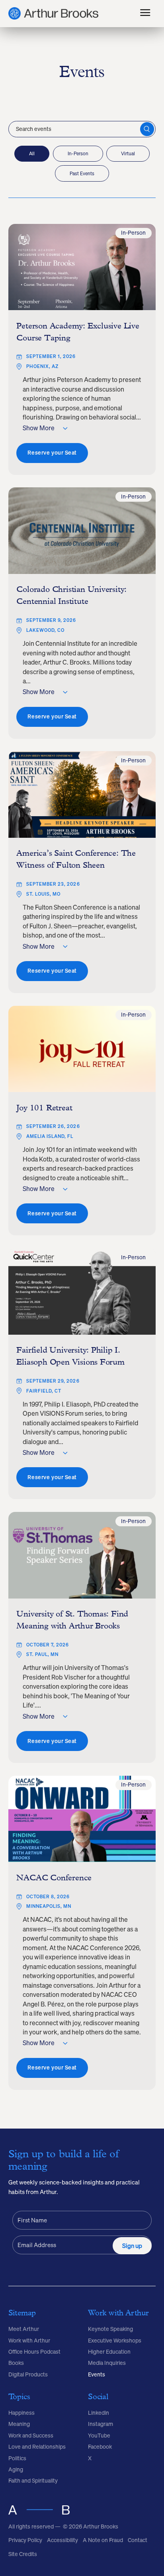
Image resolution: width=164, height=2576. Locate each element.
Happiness (21, 2413)
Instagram (101, 2424)
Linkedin (99, 2413)
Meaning (19, 2424)
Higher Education (109, 2352)
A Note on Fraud (103, 2540)
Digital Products (28, 2374)
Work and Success (31, 2436)
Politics (17, 2458)
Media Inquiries (107, 2363)
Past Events (82, 173)
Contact (138, 2540)
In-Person (78, 153)
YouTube (99, 2436)
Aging (16, 2469)
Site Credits (23, 2554)
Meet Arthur (24, 2329)
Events (97, 2374)
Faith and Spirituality (33, 2481)
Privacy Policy (25, 2540)
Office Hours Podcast (34, 2352)
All (32, 153)
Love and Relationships (37, 2447)
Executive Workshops (115, 2341)
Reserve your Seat (52, 453)
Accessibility (62, 2540)
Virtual (128, 153)
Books (16, 2363)
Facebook (100, 2447)
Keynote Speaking (110, 2329)
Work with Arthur (29, 2341)
